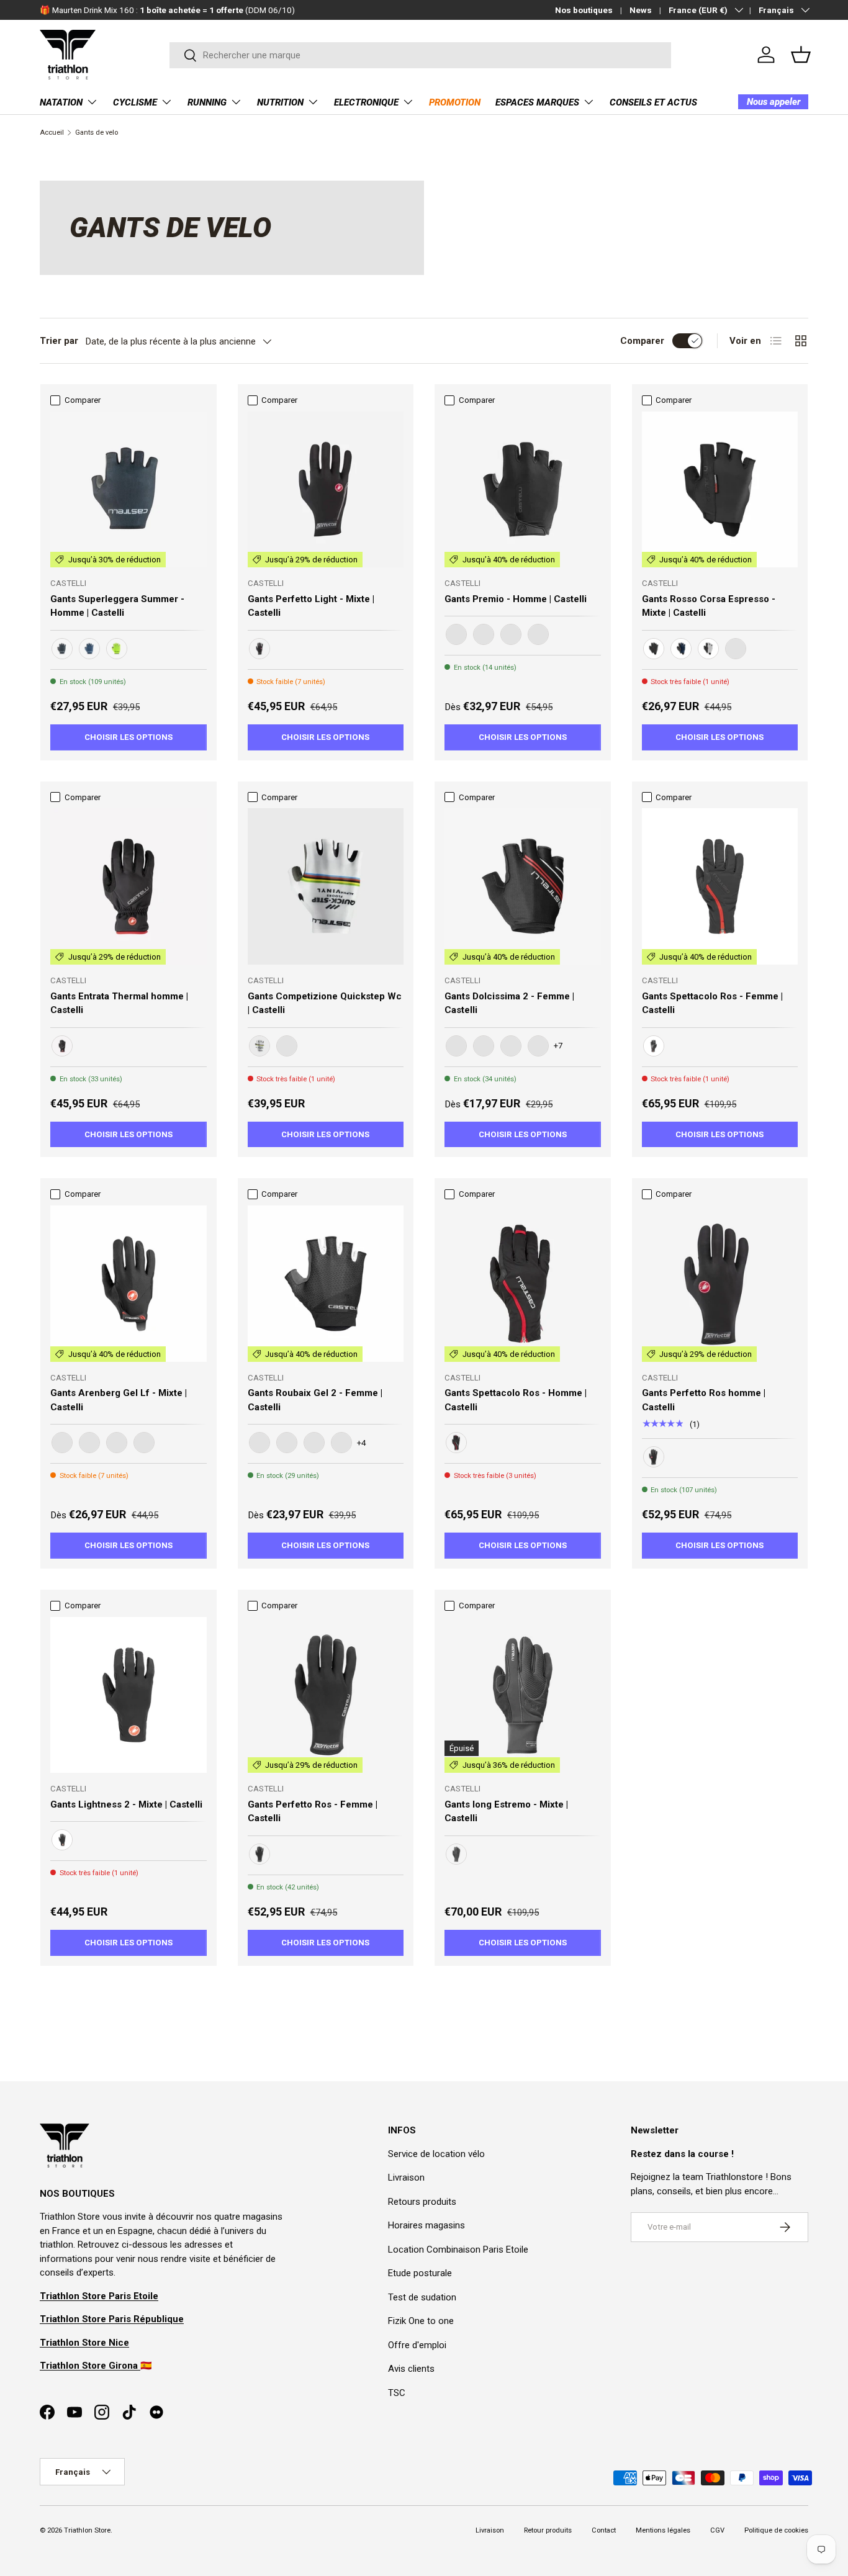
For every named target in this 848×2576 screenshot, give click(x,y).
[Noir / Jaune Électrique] (117, 649)
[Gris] (538, 634)
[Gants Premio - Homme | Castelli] (523, 490)
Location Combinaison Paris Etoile (458, 2249)
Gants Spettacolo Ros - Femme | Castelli (712, 1003)
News (641, 10)
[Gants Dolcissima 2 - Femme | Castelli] (523, 886)
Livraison (406, 2177)
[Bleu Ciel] (511, 1046)
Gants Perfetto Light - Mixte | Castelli (311, 606)
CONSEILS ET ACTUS (653, 102)
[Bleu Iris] (341, 1443)
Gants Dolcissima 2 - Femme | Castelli (509, 1003)
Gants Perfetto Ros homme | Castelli (704, 1400)
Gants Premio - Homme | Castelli (516, 599)
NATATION (61, 102)
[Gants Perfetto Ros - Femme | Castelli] (326, 1695)
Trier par (59, 341)
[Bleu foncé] (681, 649)
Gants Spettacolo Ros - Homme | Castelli (516, 1400)
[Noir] (62, 649)
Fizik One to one (421, 2321)
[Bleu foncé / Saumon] (456, 1046)
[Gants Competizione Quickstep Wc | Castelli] (326, 886)
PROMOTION (455, 102)
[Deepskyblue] (287, 1046)
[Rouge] (287, 1443)
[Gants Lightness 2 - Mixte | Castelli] (129, 1695)
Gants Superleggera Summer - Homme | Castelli (117, 606)
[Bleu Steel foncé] (89, 1443)
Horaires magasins (426, 2225)
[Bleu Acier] (484, 1046)
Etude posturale (420, 2273)
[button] (801, 55)
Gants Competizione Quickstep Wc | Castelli (325, 1003)
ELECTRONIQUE (366, 102)
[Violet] (538, 1046)
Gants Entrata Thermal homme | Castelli (119, 1003)
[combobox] (421, 55)
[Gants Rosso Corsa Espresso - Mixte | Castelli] (720, 490)
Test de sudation (422, 2297)
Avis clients (411, 2369)
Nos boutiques (584, 10)
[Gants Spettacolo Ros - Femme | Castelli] (720, 886)
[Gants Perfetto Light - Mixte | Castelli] (326, 490)
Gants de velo (97, 133)
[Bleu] (511, 634)
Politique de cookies (776, 2530)
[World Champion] (259, 1046)
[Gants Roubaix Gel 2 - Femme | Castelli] (326, 1284)
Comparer (642, 341)
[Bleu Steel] (736, 649)
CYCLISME (135, 102)
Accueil (52, 133)
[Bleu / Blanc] (89, 649)
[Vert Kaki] (144, 1443)
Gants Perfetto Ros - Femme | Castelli (313, 1812)
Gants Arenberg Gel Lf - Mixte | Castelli (119, 1400)
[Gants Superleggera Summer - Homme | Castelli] (129, 490)
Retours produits (422, 2202)
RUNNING (207, 102)
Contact (604, 2530)
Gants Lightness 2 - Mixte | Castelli (126, 1804)
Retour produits (548, 2530)
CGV (717, 2530)
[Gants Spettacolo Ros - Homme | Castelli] (523, 1284)
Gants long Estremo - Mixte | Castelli (506, 1812)
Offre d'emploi (417, 2345)
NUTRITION (280, 102)
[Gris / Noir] (708, 649)
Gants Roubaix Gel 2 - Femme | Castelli (315, 1400)
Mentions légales (663, 2530)
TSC (397, 2393)
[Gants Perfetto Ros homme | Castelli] (720, 1284)
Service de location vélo (436, 2154)
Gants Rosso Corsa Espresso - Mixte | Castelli (709, 606)
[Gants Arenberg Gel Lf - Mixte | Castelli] (129, 1284)
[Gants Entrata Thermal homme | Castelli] (129, 886)
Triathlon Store (87, 2530)
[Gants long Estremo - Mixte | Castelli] (523, 1695)
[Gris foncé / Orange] (117, 1443)
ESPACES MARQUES (537, 102)
